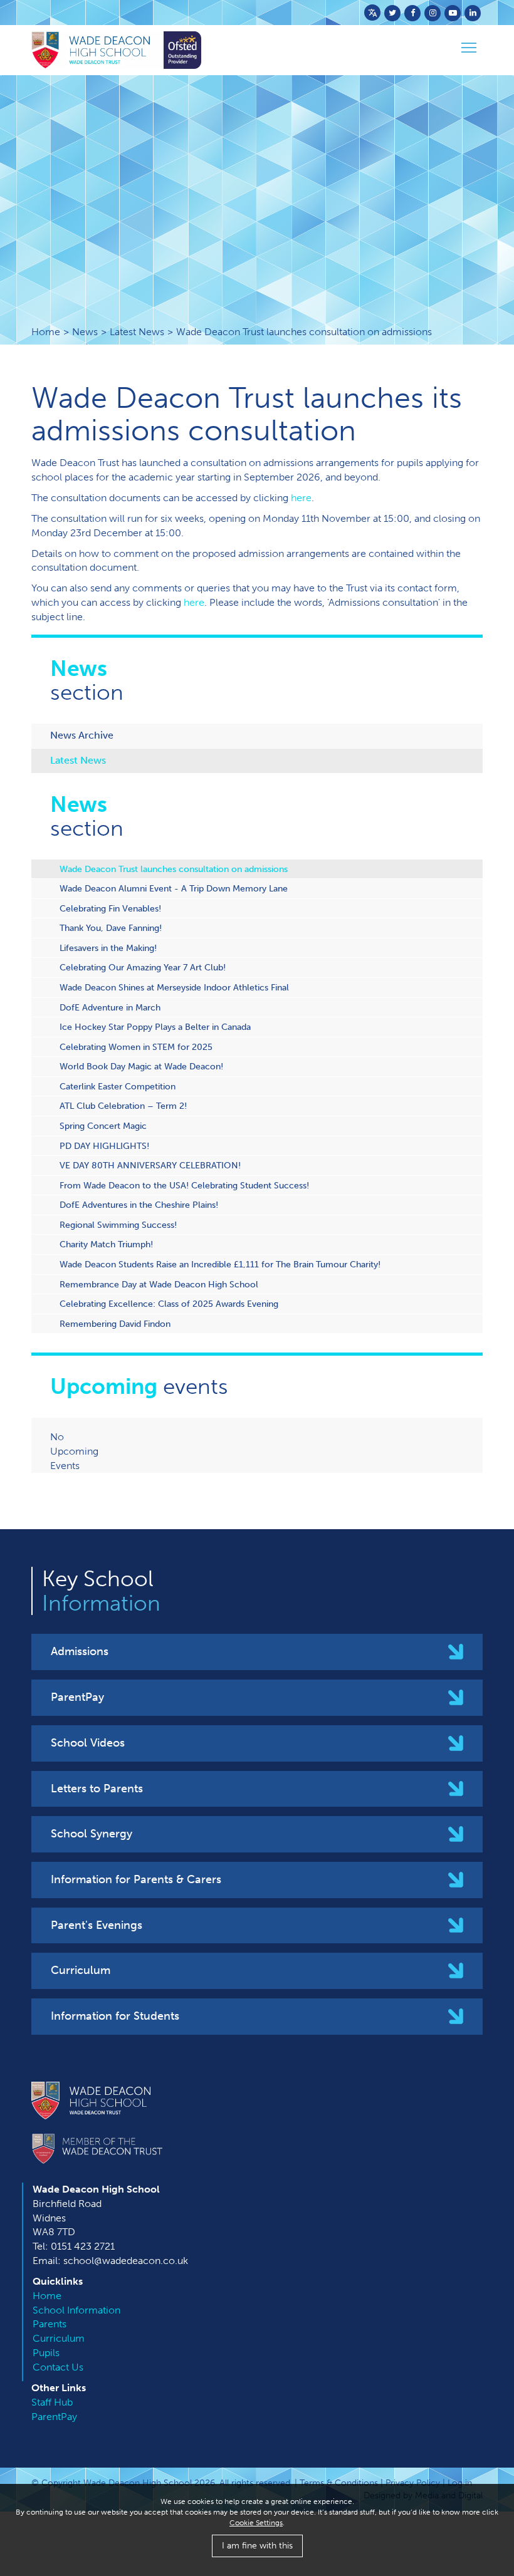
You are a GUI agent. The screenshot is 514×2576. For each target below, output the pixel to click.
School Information (76, 2310)
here (301, 498)
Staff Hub (52, 2402)
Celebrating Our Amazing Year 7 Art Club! (143, 967)
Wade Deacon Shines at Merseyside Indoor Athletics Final (174, 987)
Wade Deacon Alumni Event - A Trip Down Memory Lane (174, 888)
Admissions (80, 1651)
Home (46, 332)
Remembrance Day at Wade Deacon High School (159, 1284)
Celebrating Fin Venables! (110, 908)
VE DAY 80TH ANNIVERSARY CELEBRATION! (150, 1165)
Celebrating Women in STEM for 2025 (136, 1047)
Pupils (46, 2353)
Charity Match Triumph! (106, 1244)
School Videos (88, 1743)
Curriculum (81, 1970)
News (85, 332)
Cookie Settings (256, 2523)
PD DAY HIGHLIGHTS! (104, 1146)
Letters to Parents (97, 1789)
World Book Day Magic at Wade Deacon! (141, 1066)
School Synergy (92, 1834)
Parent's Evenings (97, 1925)
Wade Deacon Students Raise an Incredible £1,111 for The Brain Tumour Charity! (220, 1264)
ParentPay (77, 1697)
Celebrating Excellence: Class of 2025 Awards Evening (169, 1304)
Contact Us (58, 2367)
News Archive (82, 735)
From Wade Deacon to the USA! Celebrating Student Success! (184, 1185)
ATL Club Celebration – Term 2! (123, 1106)
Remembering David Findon (115, 1324)
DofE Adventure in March (110, 1007)
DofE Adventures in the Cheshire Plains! (139, 1205)
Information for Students (115, 2016)
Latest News (137, 332)
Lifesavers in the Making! (108, 948)
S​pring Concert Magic (103, 1126)
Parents (50, 2324)
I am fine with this (257, 2546)
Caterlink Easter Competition (118, 1086)
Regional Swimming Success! (118, 1225)
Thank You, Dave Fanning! (111, 928)
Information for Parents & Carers (136, 1879)
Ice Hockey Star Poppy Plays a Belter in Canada (155, 1027)
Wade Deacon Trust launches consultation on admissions (174, 869)
